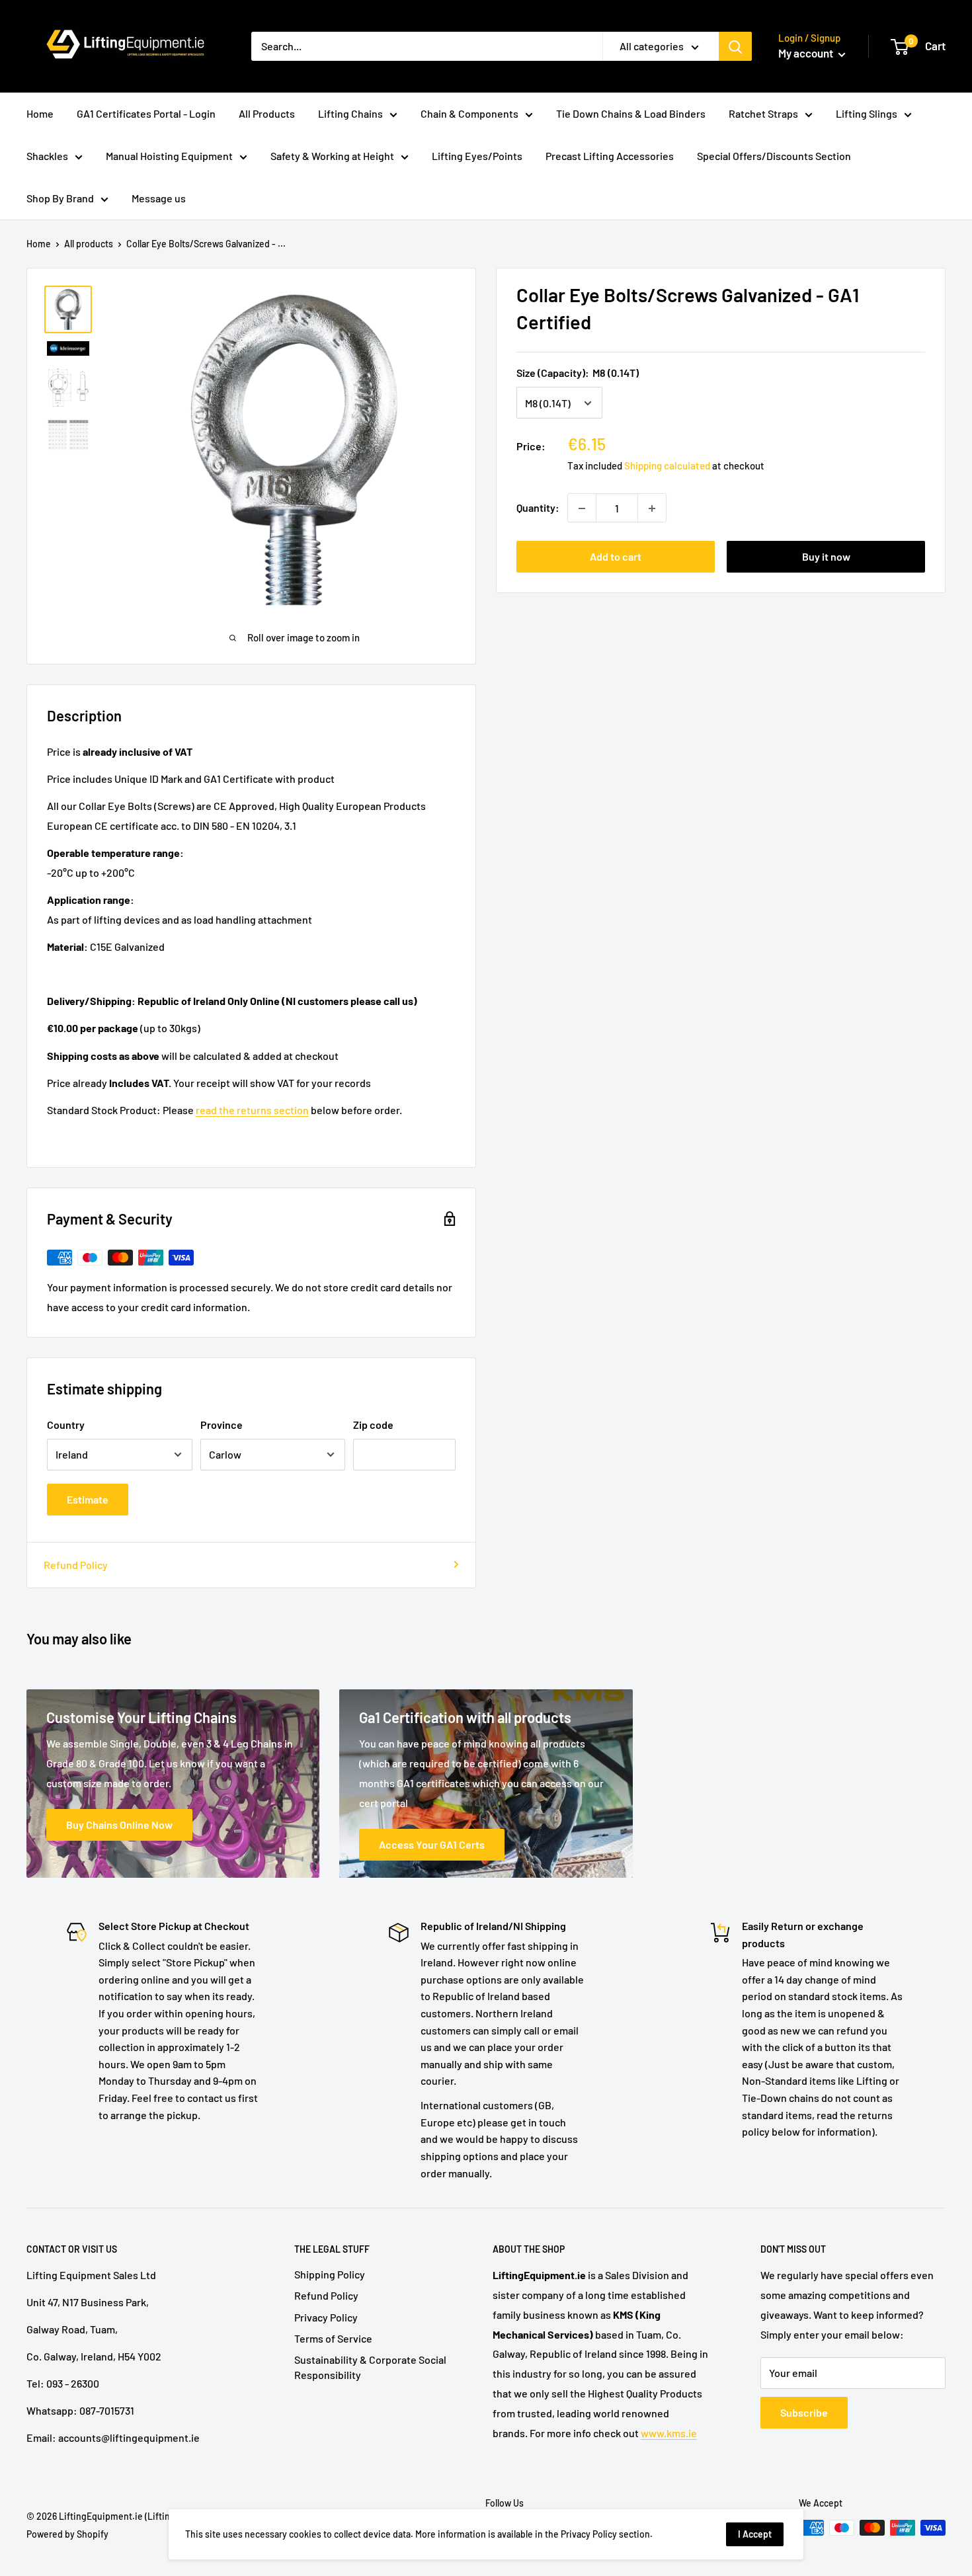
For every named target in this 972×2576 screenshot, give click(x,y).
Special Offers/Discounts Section (774, 156)
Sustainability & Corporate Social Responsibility (370, 2367)
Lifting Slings (867, 113)
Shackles (47, 156)
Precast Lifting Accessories (610, 156)
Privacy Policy (326, 2317)
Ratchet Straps (763, 113)
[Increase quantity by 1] (652, 508)
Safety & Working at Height (332, 156)
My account (807, 53)
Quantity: (538, 508)
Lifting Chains (350, 113)
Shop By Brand (60, 198)
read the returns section (252, 1110)
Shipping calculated (667, 466)
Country (66, 1425)
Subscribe (804, 2412)
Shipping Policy (330, 2274)
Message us (159, 198)
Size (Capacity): (578, 373)
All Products (267, 113)
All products (89, 244)
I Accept (755, 2534)
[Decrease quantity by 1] (582, 508)
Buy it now (826, 557)
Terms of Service (333, 2338)
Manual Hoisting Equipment (169, 156)
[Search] (735, 46)
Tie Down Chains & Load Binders (631, 113)
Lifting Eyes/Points (477, 156)
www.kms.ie (669, 2433)
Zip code (373, 1425)
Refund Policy (76, 1565)
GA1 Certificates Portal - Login (146, 113)
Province (222, 1425)
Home (40, 113)
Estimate (88, 1499)
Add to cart (616, 557)
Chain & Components (469, 113)
